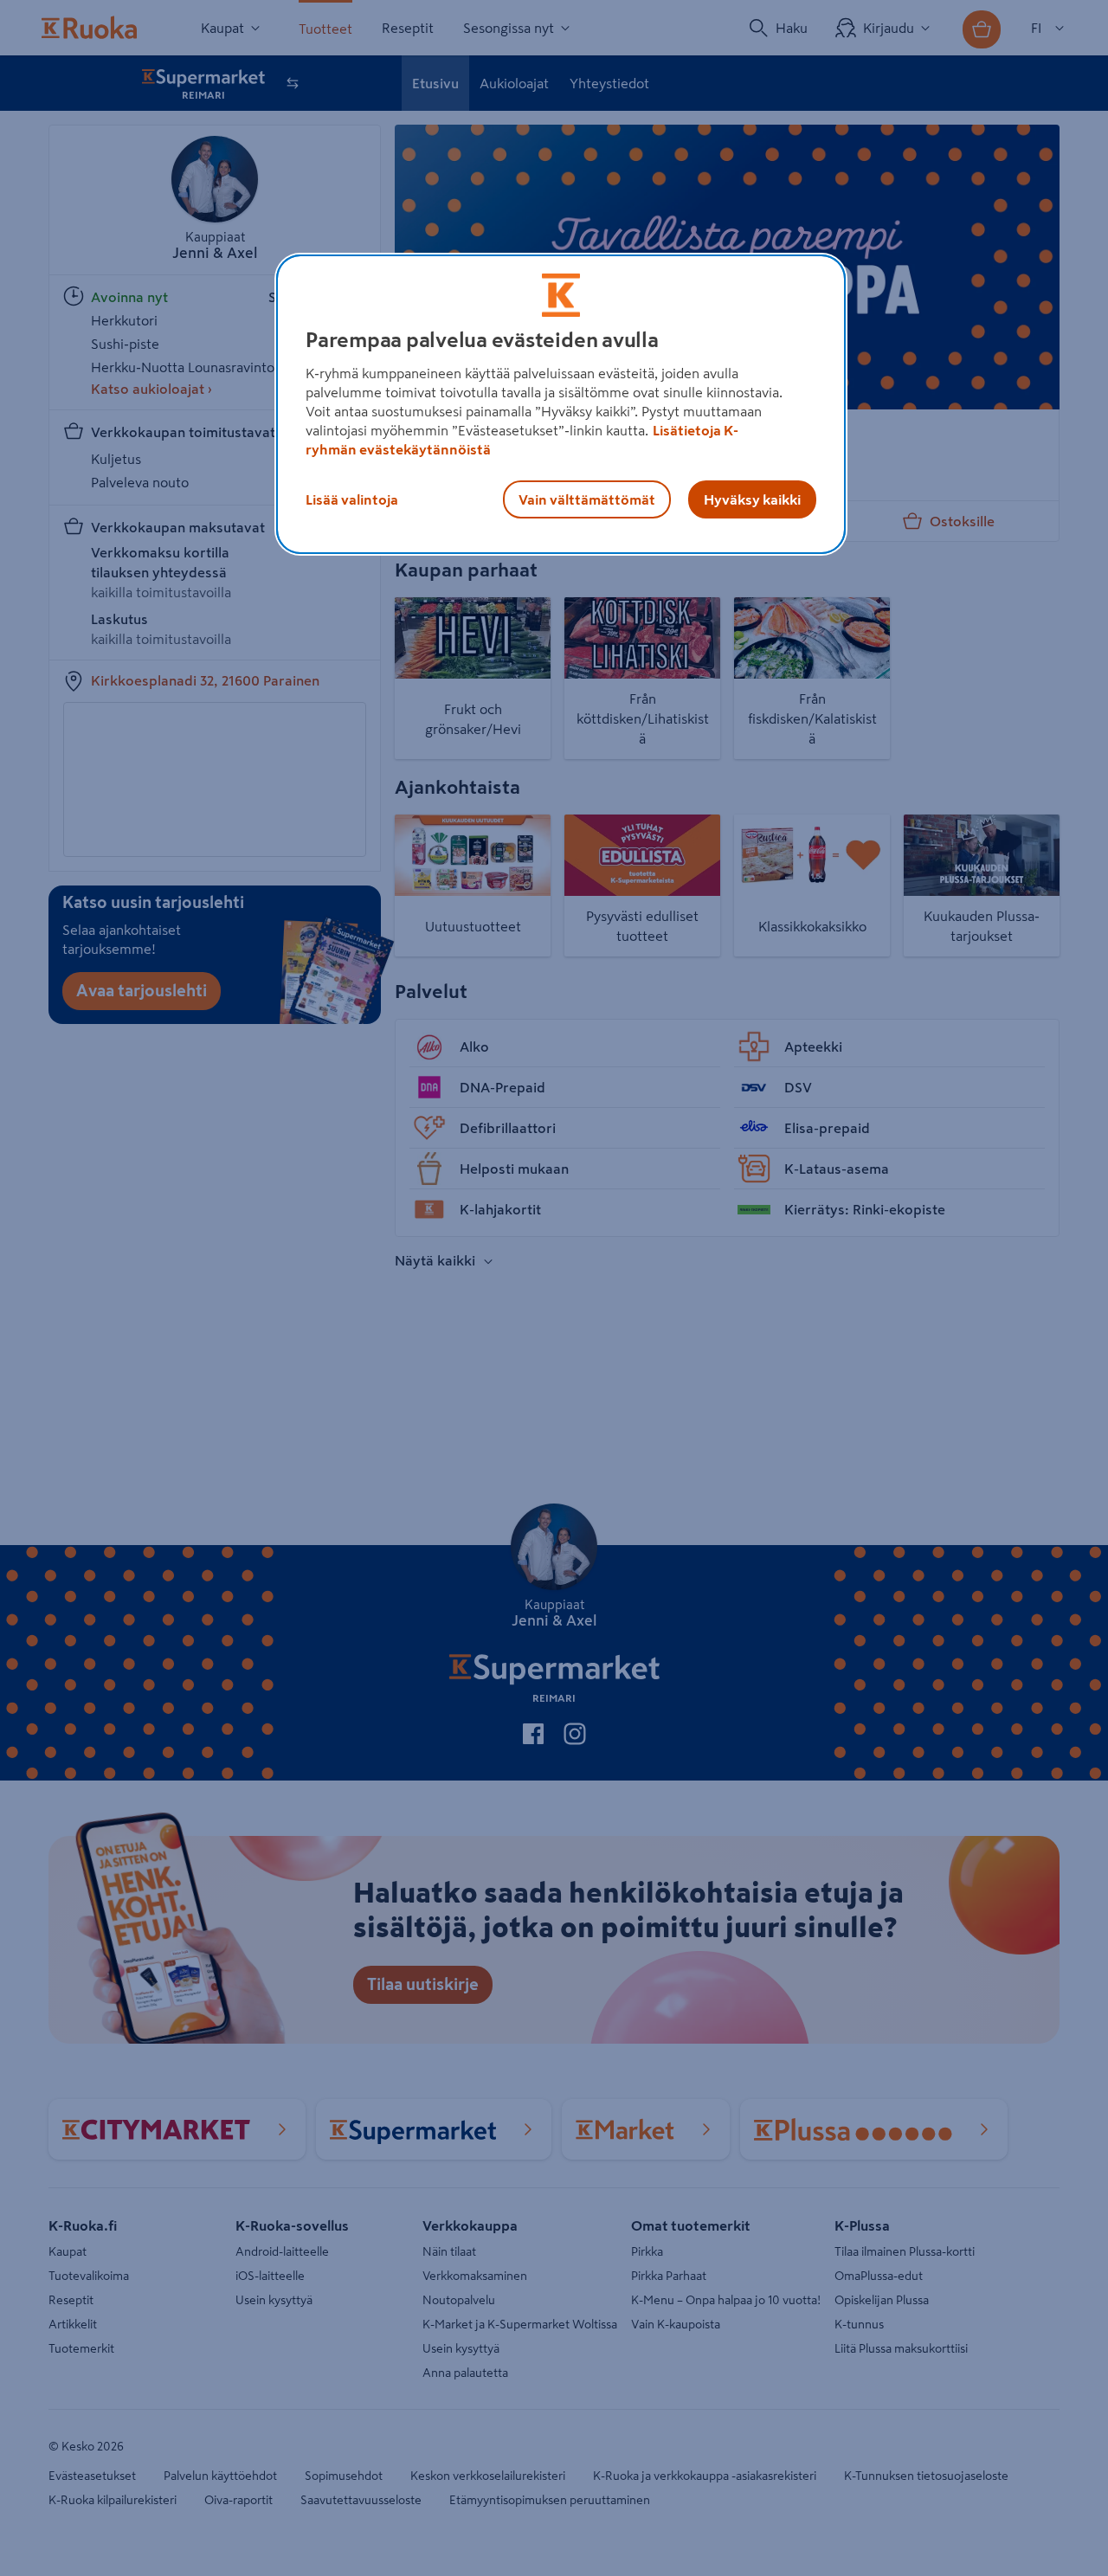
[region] (561, 404)
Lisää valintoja (352, 499)
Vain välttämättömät (587, 499)
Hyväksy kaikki (752, 499)
